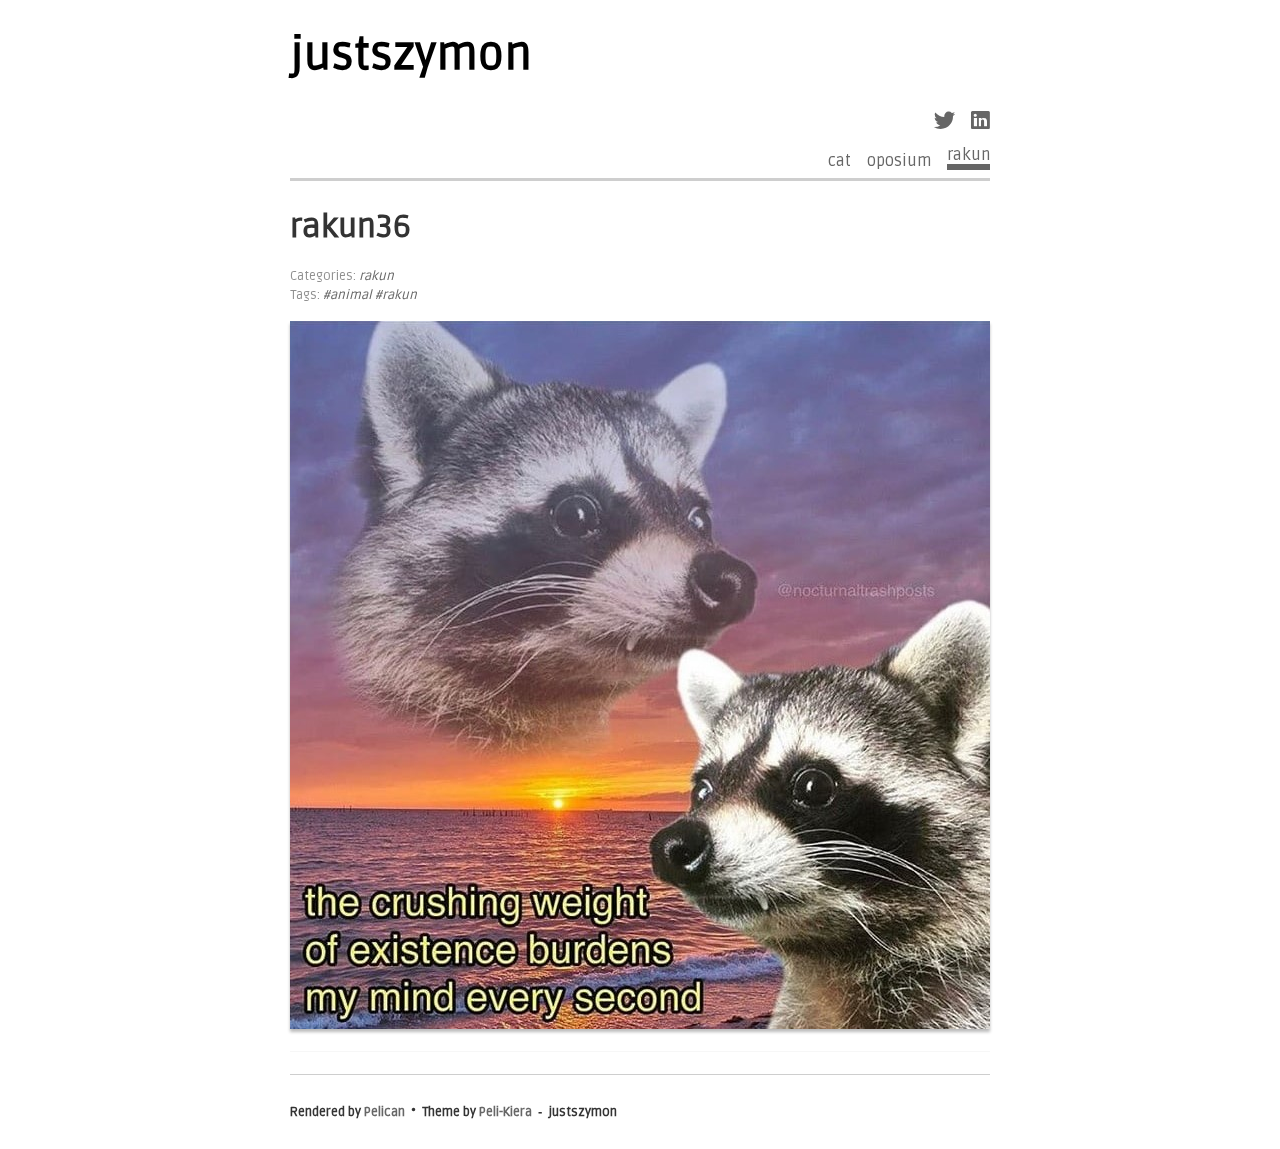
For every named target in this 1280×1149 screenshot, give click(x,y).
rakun (968, 155)
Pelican (384, 1112)
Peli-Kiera (505, 1112)
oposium (899, 161)
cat (839, 161)
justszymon (411, 55)
